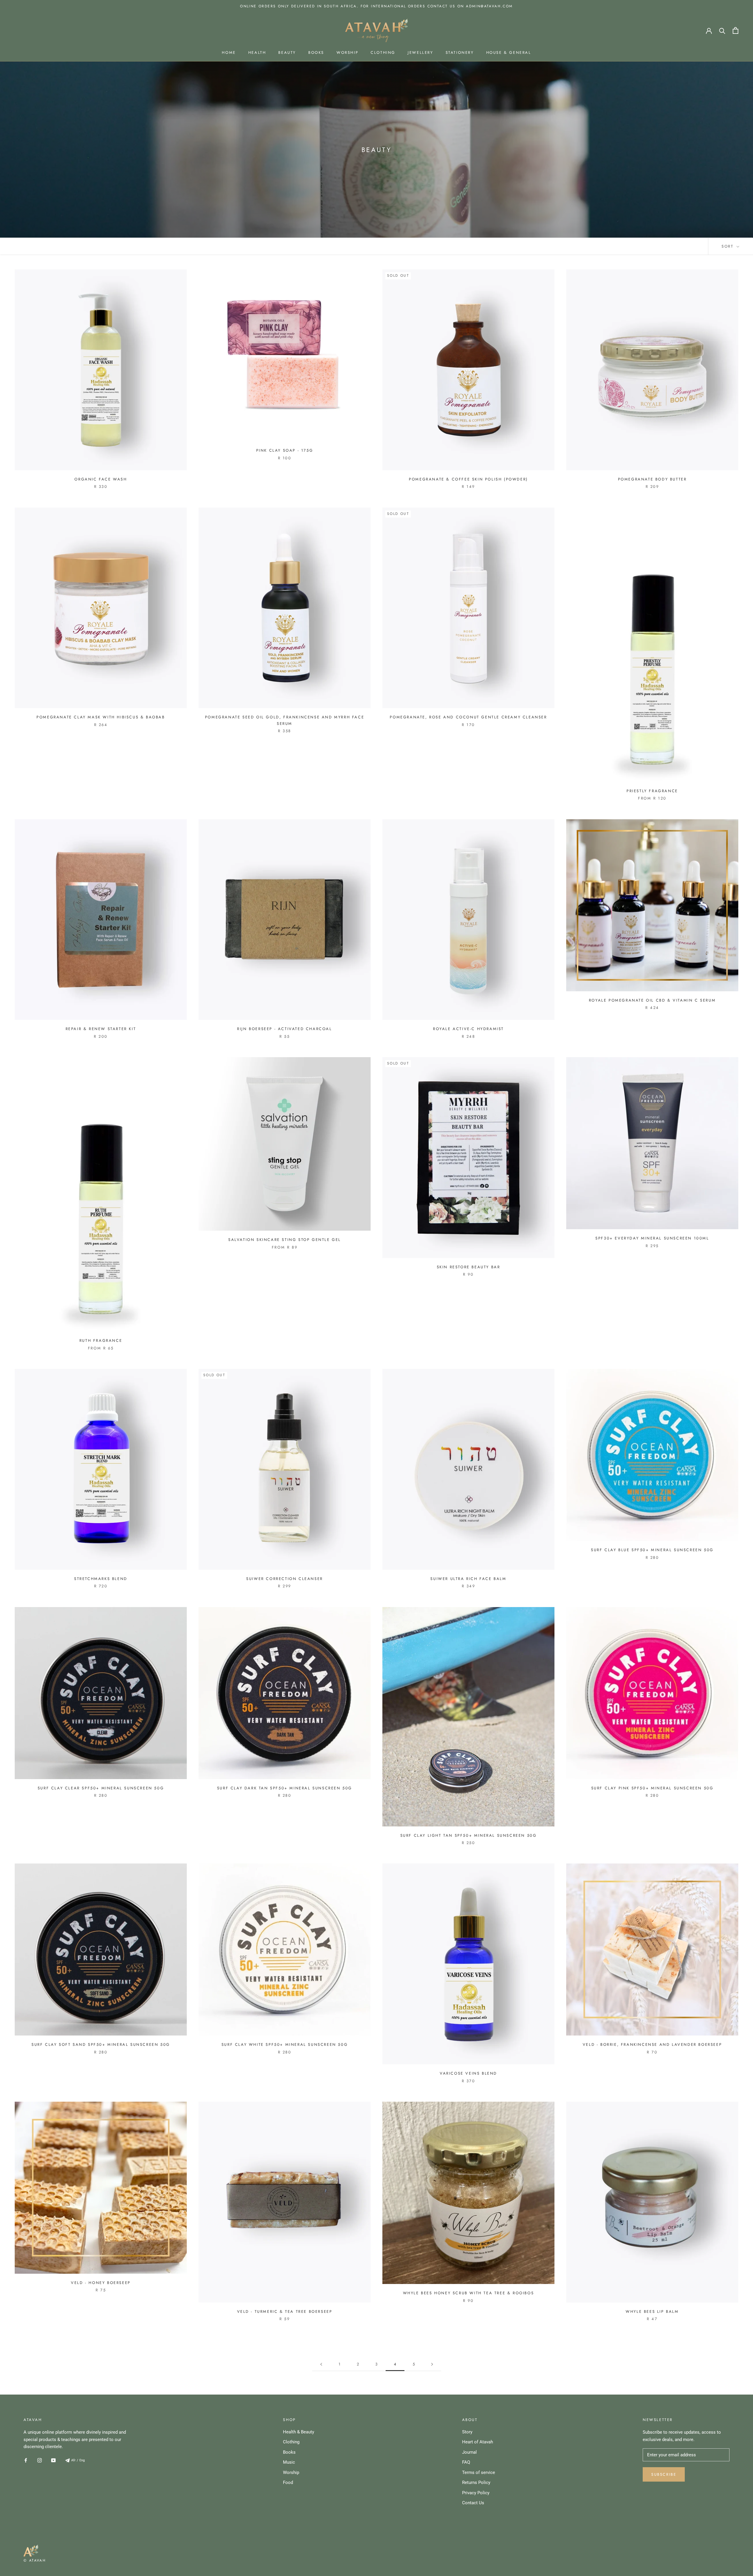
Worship (347, 52)
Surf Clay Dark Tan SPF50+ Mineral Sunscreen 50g (285, 1788)
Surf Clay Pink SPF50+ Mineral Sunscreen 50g (652, 1788)
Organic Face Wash (101, 479)
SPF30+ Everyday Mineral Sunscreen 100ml (652, 1238)
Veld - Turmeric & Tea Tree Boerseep (285, 2311)
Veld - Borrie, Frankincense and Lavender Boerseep (652, 2044)
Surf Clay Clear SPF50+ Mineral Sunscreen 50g (101, 1788)
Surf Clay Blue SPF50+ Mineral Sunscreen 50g (652, 1550)
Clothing (383, 52)
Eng (82, 2460)
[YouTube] (53, 2460)
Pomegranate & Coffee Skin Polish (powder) (468, 479)
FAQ (466, 2462)
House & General (509, 52)
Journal (469, 2452)
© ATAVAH (35, 2560)
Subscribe (664, 2474)
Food (288, 2482)
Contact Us (473, 2503)
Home (229, 52)
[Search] (722, 30)
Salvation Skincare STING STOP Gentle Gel (285, 1240)
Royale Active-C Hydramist (468, 1029)
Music (289, 2462)
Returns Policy (476, 2482)
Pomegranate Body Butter (652, 479)
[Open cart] (735, 30)
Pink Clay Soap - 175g (285, 450)
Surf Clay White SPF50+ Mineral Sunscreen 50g (285, 2044)
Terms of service (479, 2472)
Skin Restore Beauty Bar (469, 1267)
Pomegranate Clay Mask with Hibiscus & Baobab (101, 717)
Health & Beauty (299, 2432)
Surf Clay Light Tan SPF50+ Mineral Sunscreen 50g (469, 1835)
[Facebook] (26, 2460)
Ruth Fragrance (101, 1340)
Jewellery (420, 52)
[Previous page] (321, 2364)
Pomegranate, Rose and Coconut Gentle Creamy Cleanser (468, 717)
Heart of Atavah (478, 2442)
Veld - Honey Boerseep (101, 2283)
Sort (728, 246)
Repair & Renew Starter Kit (101, 1029)
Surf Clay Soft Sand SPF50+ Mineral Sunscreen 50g (101, 2044)
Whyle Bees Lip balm (652, 2311)
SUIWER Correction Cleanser (285, 1579)
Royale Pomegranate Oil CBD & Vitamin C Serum (652, 1000)
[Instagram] (40, 2460)
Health (257, 52)
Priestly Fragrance (652, 791)
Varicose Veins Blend (468, 2073)
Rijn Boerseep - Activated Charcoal (284, 1029)
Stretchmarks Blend (101, 1579)
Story (467, 2432)
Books (316, 52)
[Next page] (432, 2364)
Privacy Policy (476, 2493)
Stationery (460, 52)
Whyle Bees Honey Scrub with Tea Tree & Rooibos (469, 2293)
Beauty (287, 52)
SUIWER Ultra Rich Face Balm (468, 1579)
